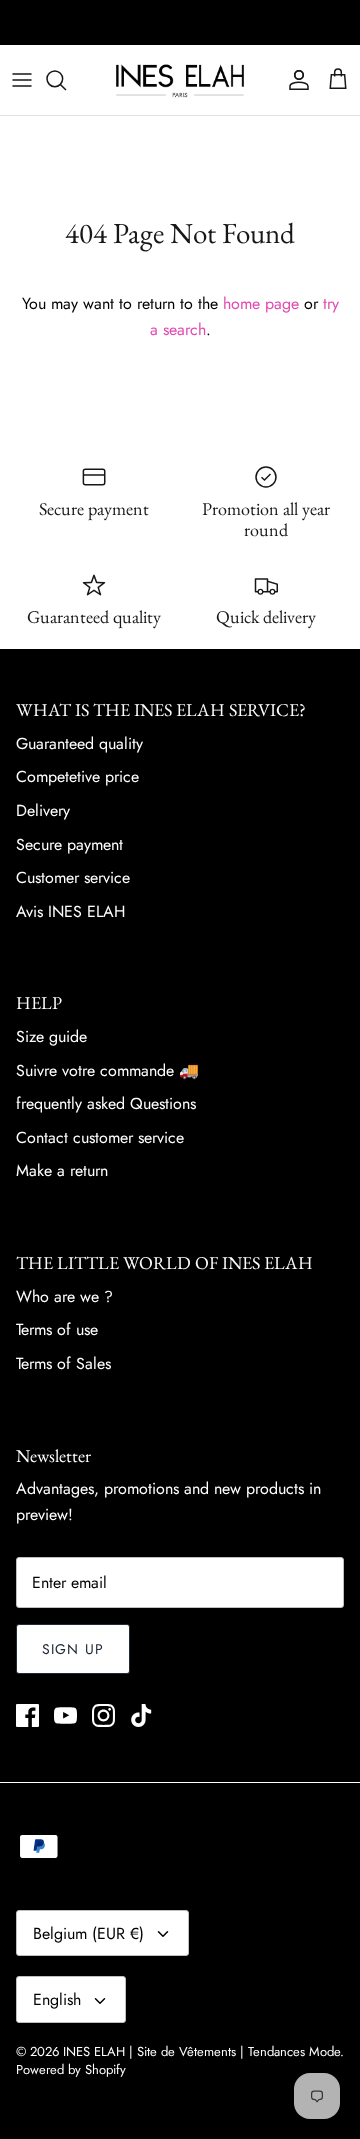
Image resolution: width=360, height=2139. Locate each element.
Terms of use (57, 1329)
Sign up (73, 1649)
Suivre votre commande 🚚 (107, 1070)
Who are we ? (64, 1296)
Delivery (43, 810)
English (57, 1999)
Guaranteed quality (79, 743)
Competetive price (77, 776)
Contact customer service (100, 1137)
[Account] (294, 80)
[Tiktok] (141, 1715)
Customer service (73, 877)
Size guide (51, 1036)
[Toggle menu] (22, 80)
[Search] (66, 80)
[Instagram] (103, 1715)
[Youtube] (65, 1715)
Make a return (62, 1170)
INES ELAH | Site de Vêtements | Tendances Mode (201, 2051)
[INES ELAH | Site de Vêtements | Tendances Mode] (180, 80)
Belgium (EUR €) (88, 1933)
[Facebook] (27, 1715)
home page (261, 303)
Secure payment (69, 844)
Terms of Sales (63, 1363)
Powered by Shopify (71, 2069)
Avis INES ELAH (70, 911)
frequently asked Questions (106, 1103)
